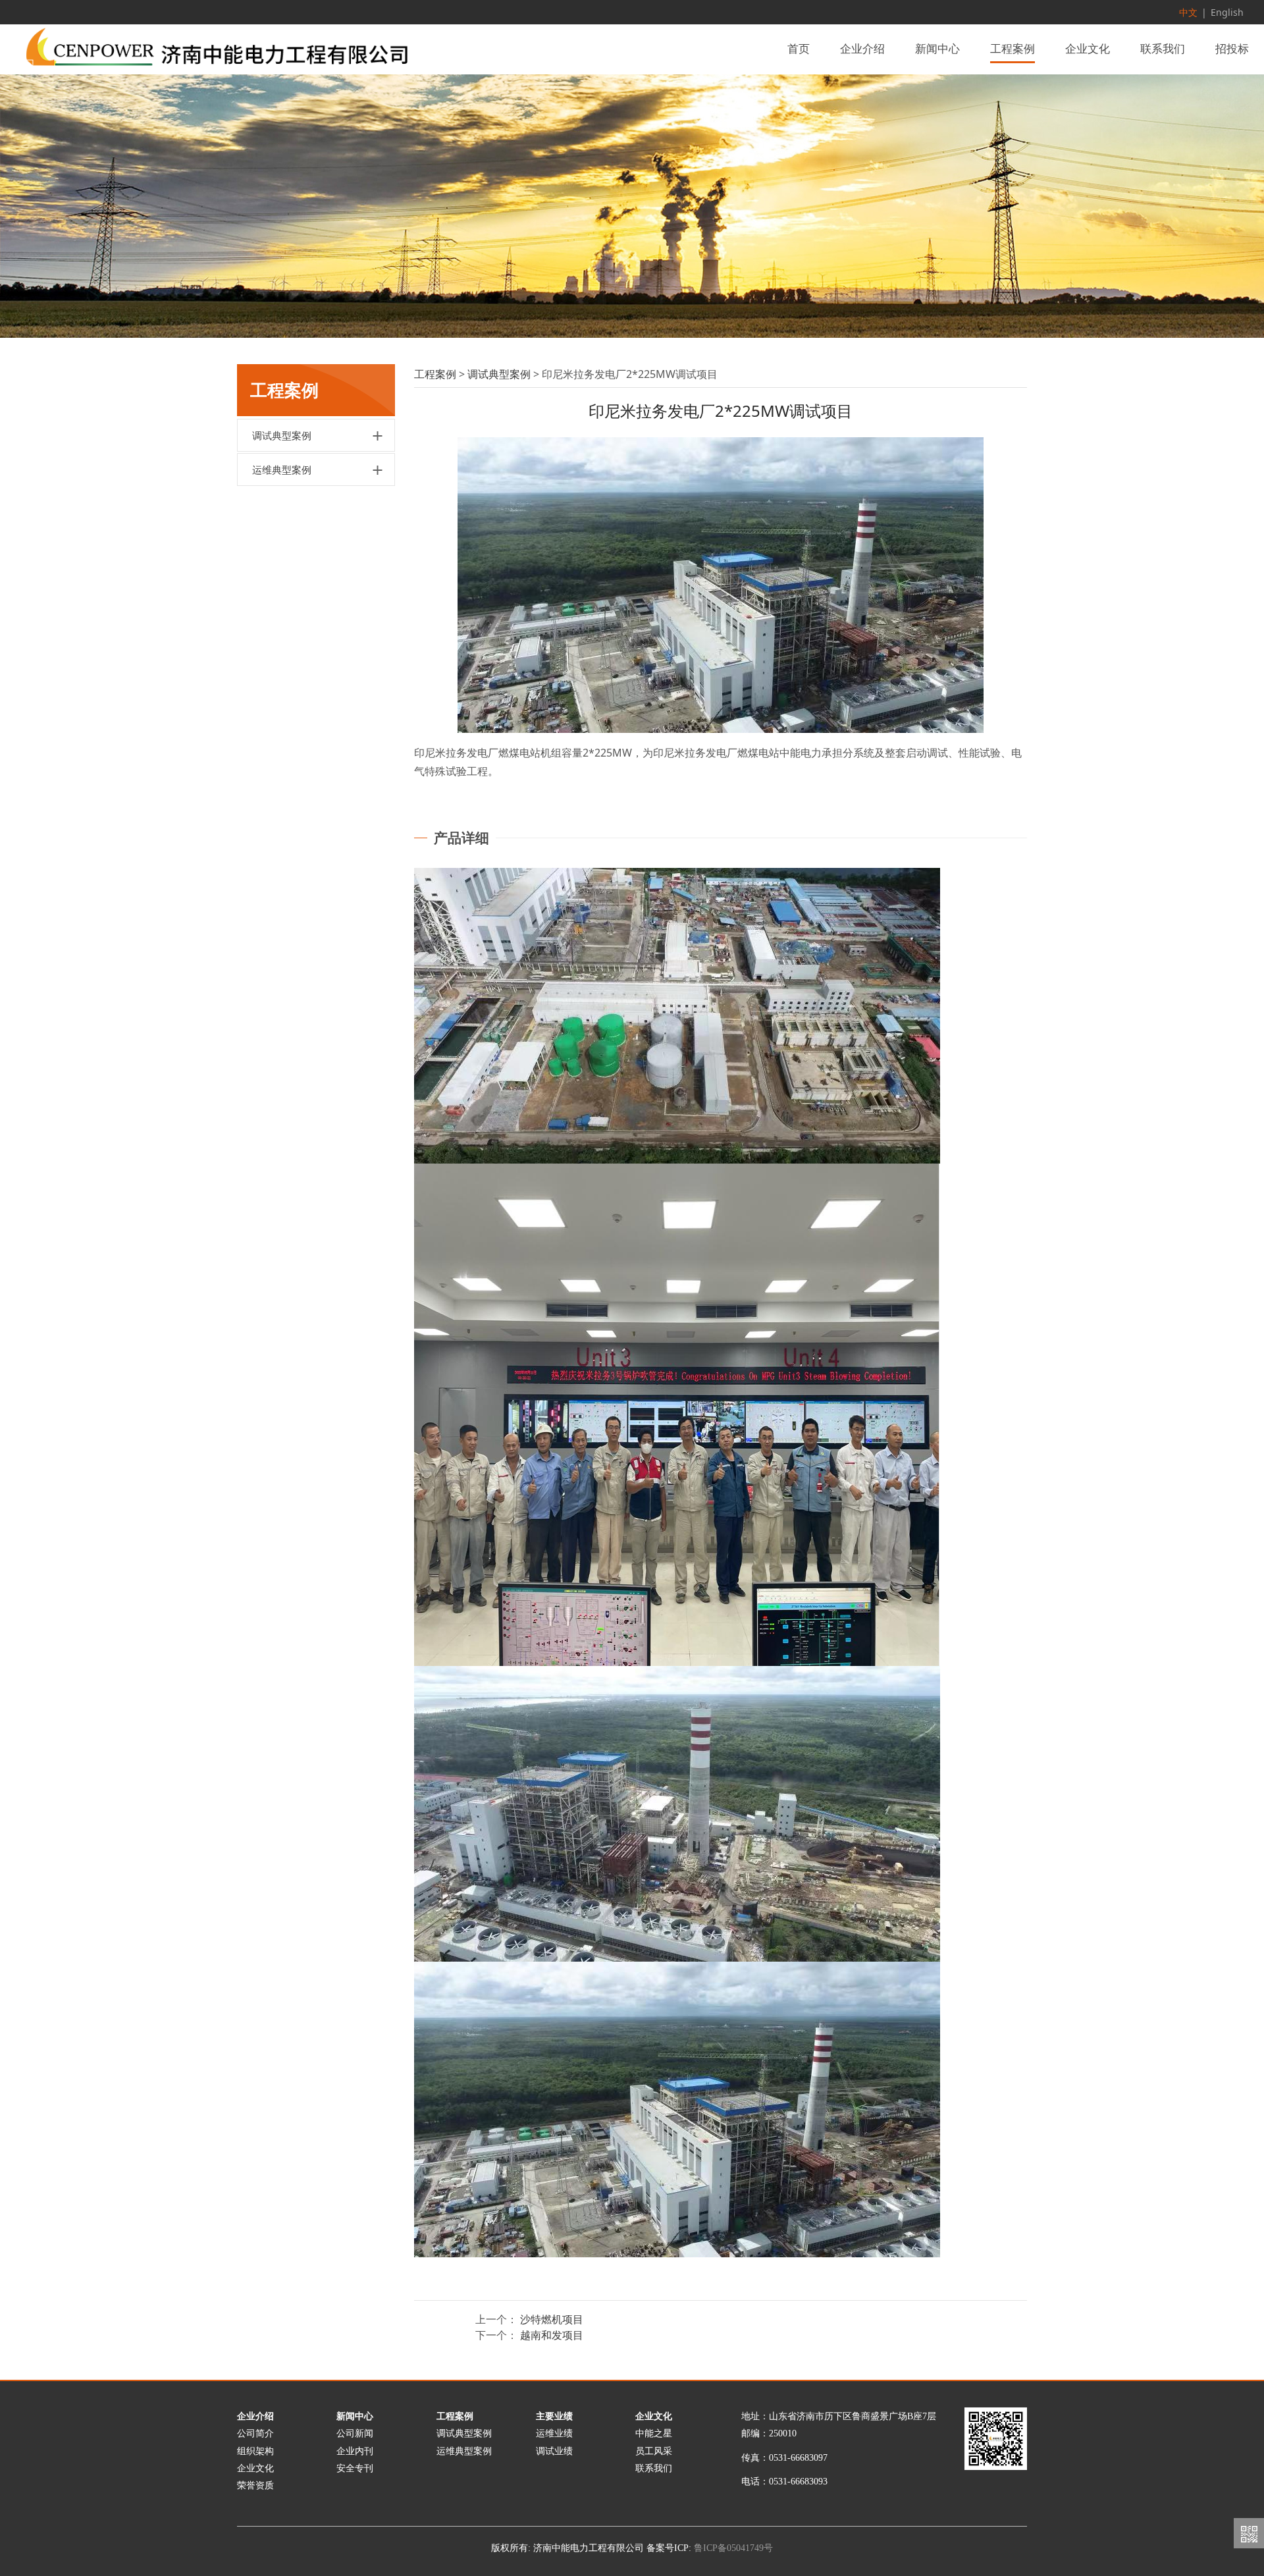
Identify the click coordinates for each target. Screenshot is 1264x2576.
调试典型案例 (282, 435)
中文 (1188, 12)
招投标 (1232, 49)
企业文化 (1088, 49)
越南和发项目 (552, 2335)
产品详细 (461, 838)
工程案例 (1013, 49)
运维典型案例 (282, 470)
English (1227, 12)
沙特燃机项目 (552, 2319)
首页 (799, 49)
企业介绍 (862, 49)
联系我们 (1163, 49)
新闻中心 (937, 49)
